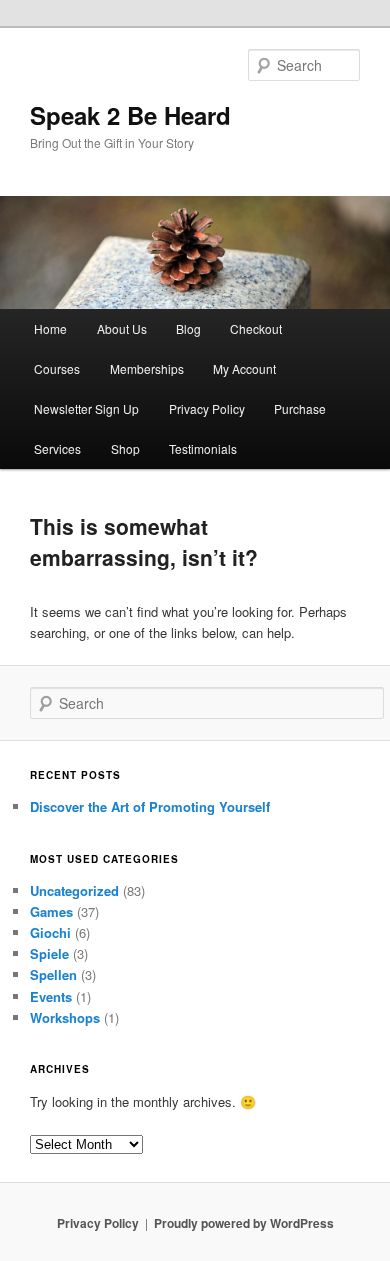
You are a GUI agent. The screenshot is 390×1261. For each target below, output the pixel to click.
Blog (188, 328)
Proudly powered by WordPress (244, 1223)
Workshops (65, 1017)
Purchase (300, 408)
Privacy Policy (207, 408)
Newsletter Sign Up (86, 408)
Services (57, 448)
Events (51, 996)
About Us (122, 328)
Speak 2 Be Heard (130, 115)
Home (50, 328)
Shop (125, 448)
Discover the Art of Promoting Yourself (150, 806)
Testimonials (203, 448)
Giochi (50, 932)
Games (51, 911)
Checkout (256, 328)
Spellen (53, 974)
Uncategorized (74, 890)
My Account (244, 368)
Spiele (49, 953)
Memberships (147, 368)
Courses (57, 368)
